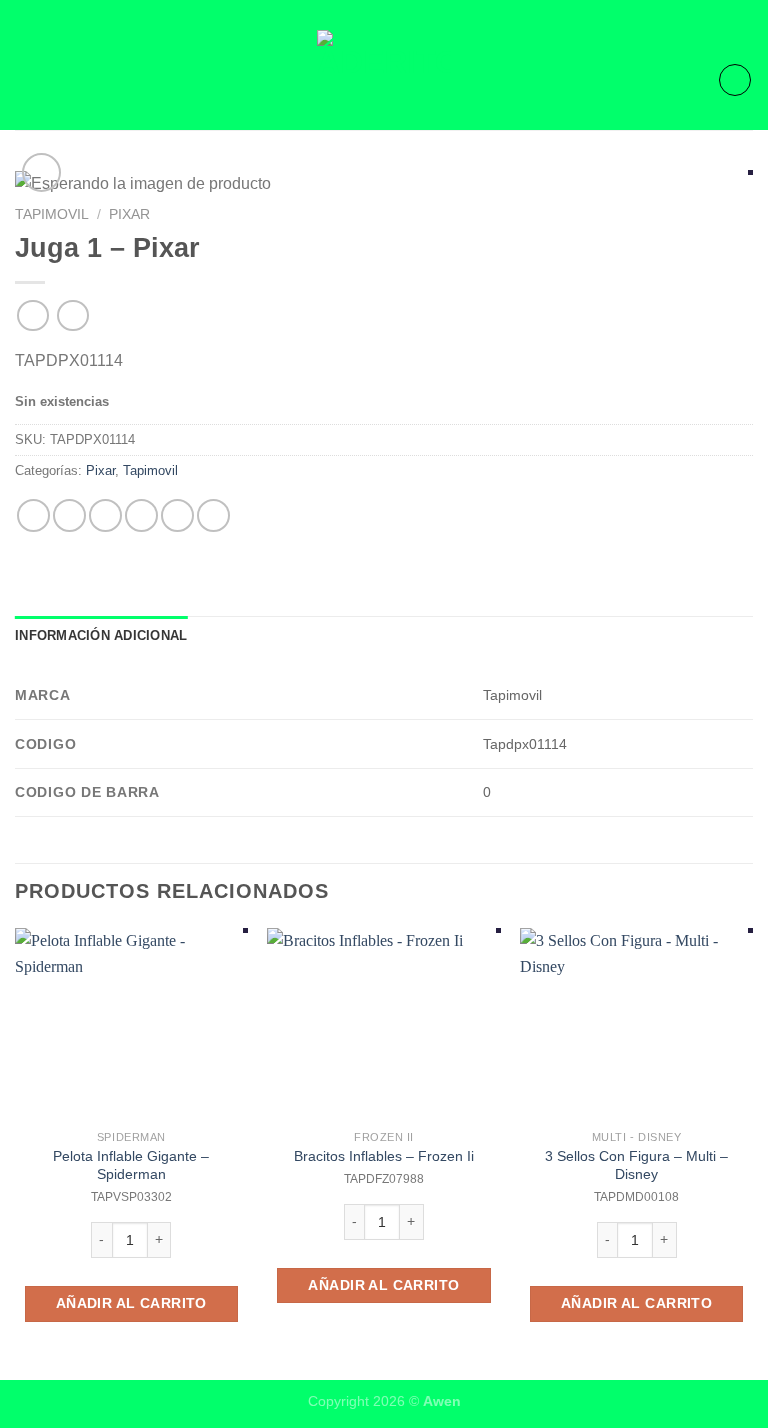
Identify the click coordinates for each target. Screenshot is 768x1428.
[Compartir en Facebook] (69, 515)
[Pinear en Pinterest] (177, 515)
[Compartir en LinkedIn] (213, 515)
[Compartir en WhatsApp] (33, 515)
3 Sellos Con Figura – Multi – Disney (636, 1165)
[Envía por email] (141, 515)
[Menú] (27, 79)
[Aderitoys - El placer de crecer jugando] (384, 80)
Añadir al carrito (131, 1303)
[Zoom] (41, 172)
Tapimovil (52, 214)
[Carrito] (735, 80)
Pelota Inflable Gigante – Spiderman (131, 1165)
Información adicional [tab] (101, 635)
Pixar (129, 214)
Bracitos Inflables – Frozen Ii (384, 1156)
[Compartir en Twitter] (105, 515)
